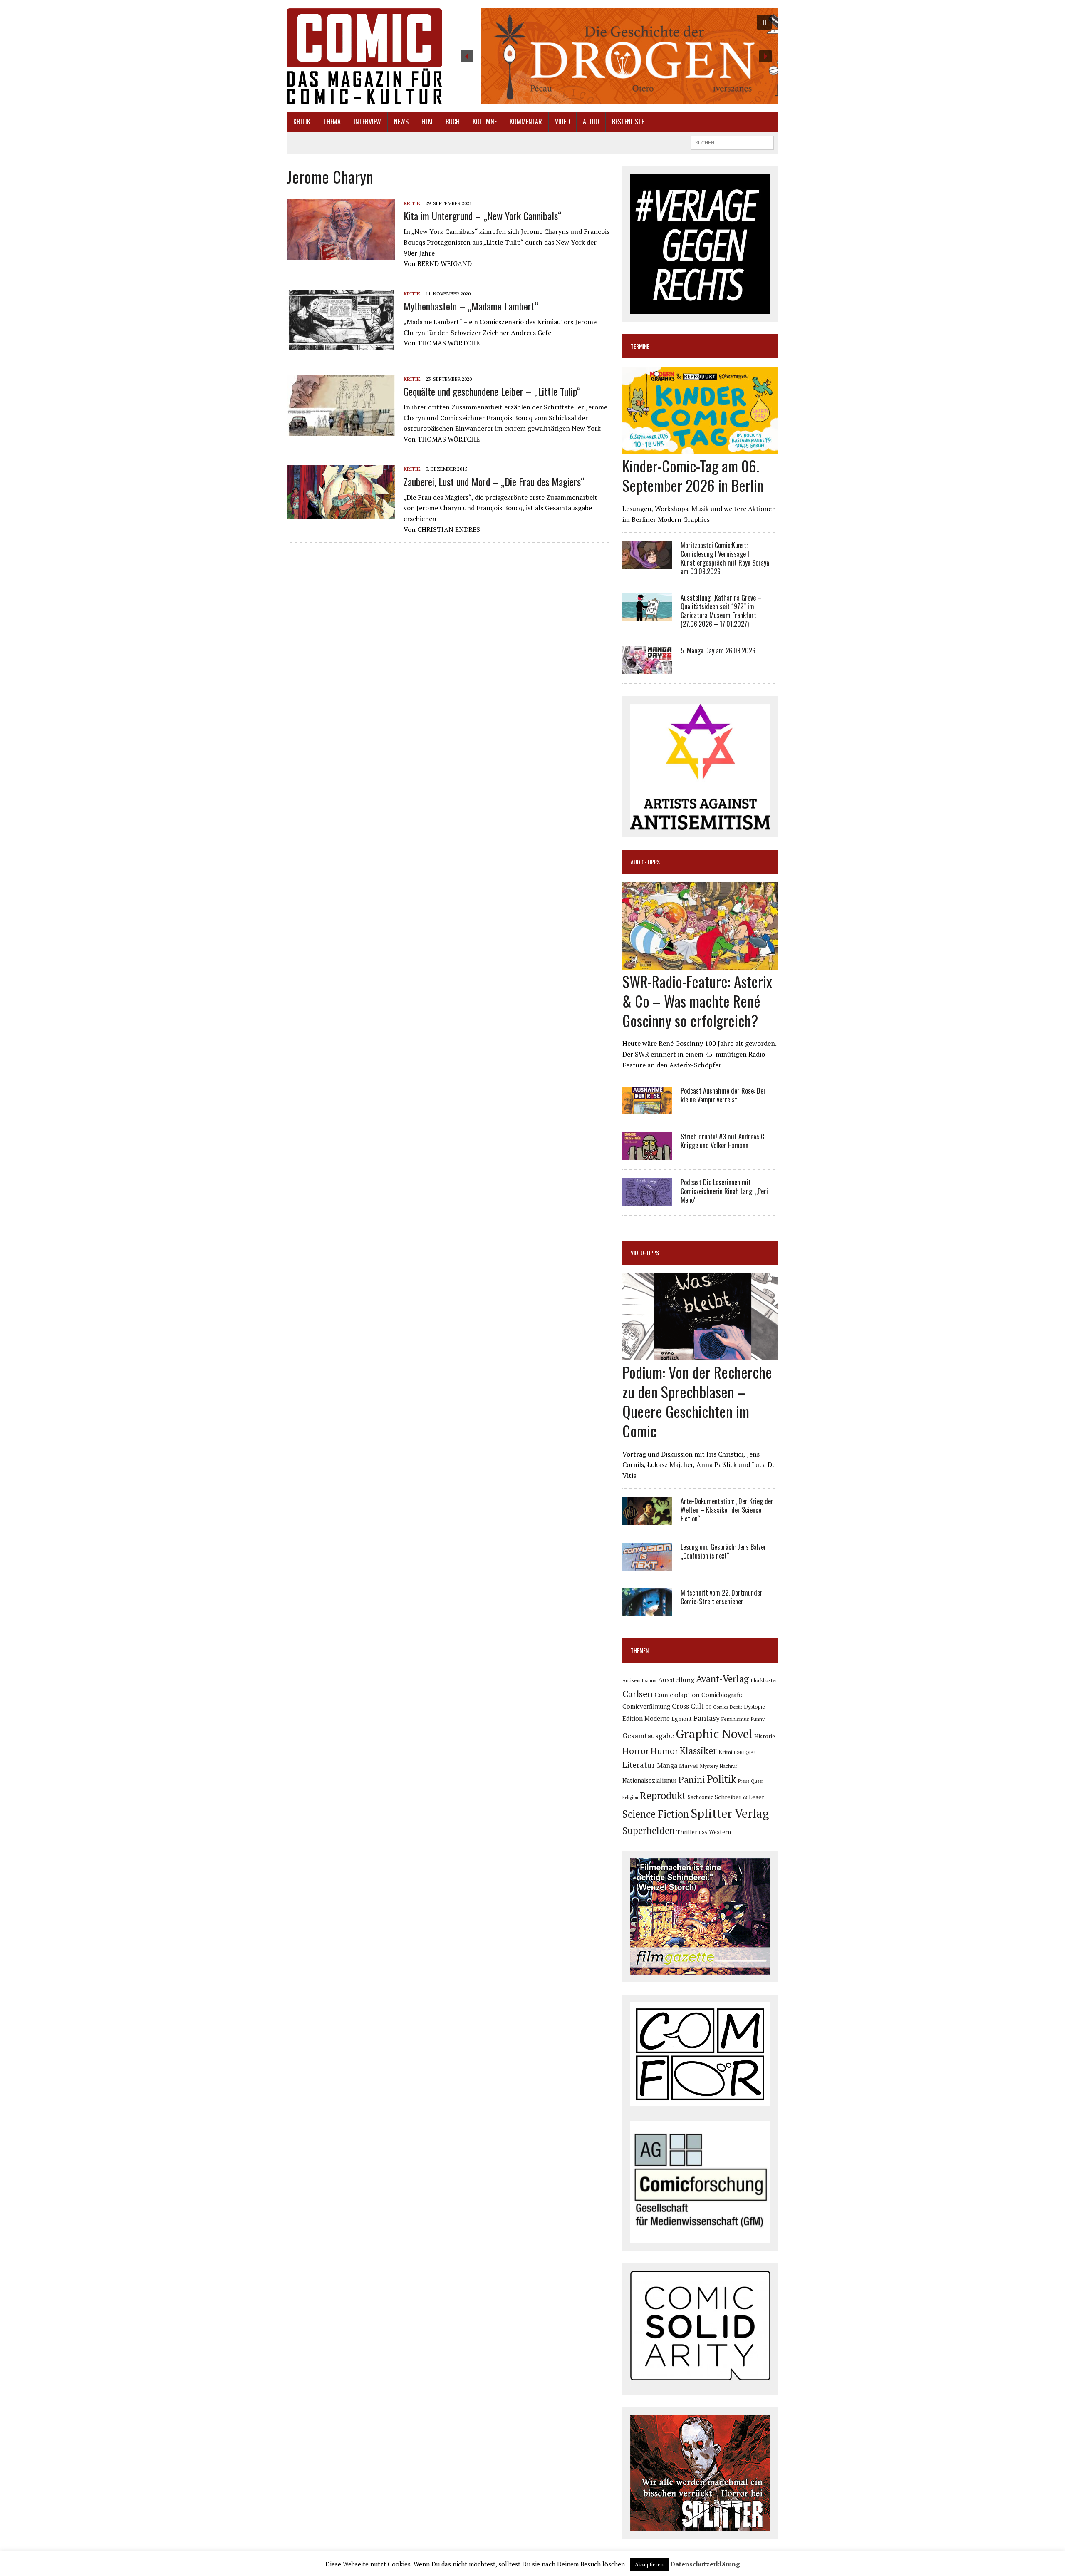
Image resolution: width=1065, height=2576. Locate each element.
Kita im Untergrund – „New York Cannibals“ (483, 216)
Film (427, 122)
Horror (636, 1751)
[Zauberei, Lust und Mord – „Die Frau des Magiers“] (341, 514)
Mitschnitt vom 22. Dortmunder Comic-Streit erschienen (722, 1597)
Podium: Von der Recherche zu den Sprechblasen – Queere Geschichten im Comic (697, 1401)
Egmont (682, 1719)
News (401, 122)
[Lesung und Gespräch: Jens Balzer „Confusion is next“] (647, 1565)
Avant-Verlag (722, 1679)
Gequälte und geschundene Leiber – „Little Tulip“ (492, 391)
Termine (640, 346)
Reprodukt (663, 1795)
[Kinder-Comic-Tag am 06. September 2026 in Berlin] (700, 449)
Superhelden (649, 1830)
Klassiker (698, 1751)
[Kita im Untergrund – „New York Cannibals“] (341, 254)
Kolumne (485, 122)
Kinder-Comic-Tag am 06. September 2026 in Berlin (693, 475)
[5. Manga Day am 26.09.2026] (647, 668)
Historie (765, 1736)
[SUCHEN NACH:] (732, 141)
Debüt (736, 1707)
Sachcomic (700, 1797)
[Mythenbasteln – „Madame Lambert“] (341, 345)
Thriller (687, 1832)
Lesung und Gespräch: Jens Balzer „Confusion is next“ (723, 1551)
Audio (591, 122)
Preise (744, 1781)
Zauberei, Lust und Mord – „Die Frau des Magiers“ (494, 481)
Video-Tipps (645, 1252)
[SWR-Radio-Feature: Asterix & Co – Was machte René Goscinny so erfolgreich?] (700, 964)
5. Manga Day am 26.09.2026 (718, 650)
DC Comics (717, 1707)
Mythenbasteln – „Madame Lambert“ (471, 306)
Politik (722, 1779)
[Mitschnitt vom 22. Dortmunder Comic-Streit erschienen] (647, 1611)
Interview (367, 122)
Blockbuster (764, 1680)
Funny (758, 1719)
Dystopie (754, 1707)
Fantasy (707, 1718)
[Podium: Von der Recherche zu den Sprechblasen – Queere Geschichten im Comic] (700, 1355)
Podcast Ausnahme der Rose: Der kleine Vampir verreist (723, 1095)
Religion (630, 1797)
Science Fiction (656, 1814)
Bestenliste (628, 122)
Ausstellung (676, 1680)
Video (562, 122)
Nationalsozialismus (650, 1781)
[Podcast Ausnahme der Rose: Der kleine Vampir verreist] (647, 1109)
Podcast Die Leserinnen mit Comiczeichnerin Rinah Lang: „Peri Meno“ (724, 1191)
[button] (616, 56)
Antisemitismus (639, 1680)
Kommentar (526, 122)
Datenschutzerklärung (705, 2564)
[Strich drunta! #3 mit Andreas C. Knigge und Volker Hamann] (647, 1155)
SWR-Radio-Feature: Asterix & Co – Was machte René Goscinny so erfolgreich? (697, 1001)
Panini (692, 1779)
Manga (667, 1765)
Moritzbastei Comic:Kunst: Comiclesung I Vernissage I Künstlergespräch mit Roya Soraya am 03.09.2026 (725, 558)
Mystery (709, 1766)
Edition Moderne (646, 1719)
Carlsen (638, 1694)
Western (720, 1832)
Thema (332, 122)
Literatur (639, 1765)
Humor (664, 1751)
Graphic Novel (714, 1734)
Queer (757, 1781)
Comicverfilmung (646, 1706)
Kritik (302, 122)
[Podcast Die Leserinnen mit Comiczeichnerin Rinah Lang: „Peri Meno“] (647, 1201)
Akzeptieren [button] (649, 2564)
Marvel (689, 1766)
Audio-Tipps (645, 862)
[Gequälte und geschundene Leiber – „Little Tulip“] (341, 430)
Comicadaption (677, 1695)
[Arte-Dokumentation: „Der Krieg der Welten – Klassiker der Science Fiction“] (647, 1519)
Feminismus (735, 1719)
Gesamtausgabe (648, 1736)
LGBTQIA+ (745, 1752)
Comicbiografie (723, 1695)
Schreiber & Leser (739, 1797)
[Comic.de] (365, 56)
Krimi (725, 1752)
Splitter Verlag (730, 1813)
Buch (453, 122)
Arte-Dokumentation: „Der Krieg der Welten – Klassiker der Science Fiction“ (727, 1510)
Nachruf (728, 1766)
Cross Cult (688, 1706)
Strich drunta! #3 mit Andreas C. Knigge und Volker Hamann (723, 1141)
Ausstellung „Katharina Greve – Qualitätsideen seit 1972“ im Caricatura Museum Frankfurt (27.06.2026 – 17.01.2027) (721, 610)
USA (703, 1832)
